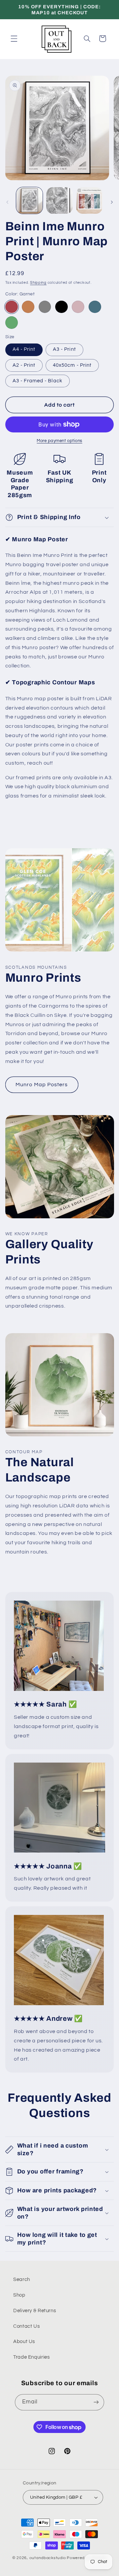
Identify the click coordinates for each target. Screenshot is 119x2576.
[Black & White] (61, 307)
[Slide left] (7, 202)
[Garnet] (12, 307)
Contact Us (26, 2326)
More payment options (59, 441)
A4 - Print (24, 349)
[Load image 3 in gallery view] (89, 200)
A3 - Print (64, 349)
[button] (14, 38)
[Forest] (12, 323)
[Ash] (45, 307)
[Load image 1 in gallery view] (29, 200)
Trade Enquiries (31, 2357)
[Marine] (95, 307)
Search (22, 2279)
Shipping (38, 283)
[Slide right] (112, 202)
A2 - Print (24, 365)
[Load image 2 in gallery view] (59, 200)
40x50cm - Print (72, 365)
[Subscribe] (96, 2402)
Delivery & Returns (35, 2311)
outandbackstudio (48, 2558)
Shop (19, 2295)
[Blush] (78, 307)
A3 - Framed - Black (38, 381)
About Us (24, 2342)
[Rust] (28, 307)
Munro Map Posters (42, 1085)
